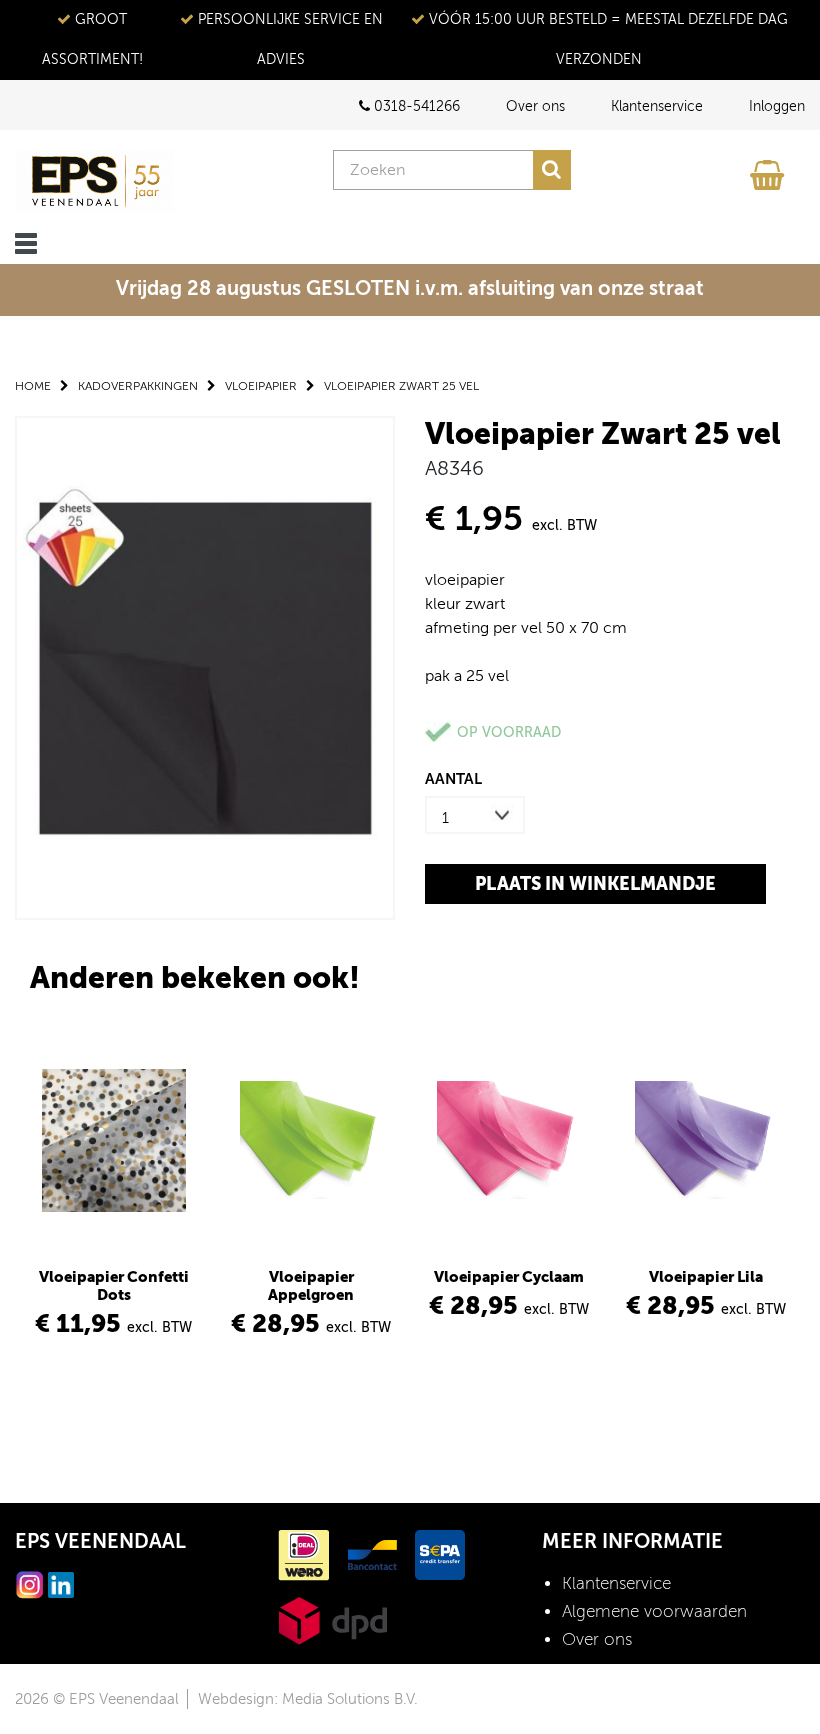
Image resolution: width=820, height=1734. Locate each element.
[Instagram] (30, 1583)
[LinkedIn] (61, 1583)
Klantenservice (657, 106)
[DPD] (332, 1619)
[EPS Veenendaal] (95, 181)
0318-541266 (415, 106)
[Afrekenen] (770, 170)
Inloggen (777, 106)
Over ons (535, 106)
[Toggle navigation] (26, 243)
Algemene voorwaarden (654, 1611)
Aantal (453, 778)
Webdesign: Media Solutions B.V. (308, 1699)
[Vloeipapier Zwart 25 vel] (205, 666)
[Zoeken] (552, 170)
